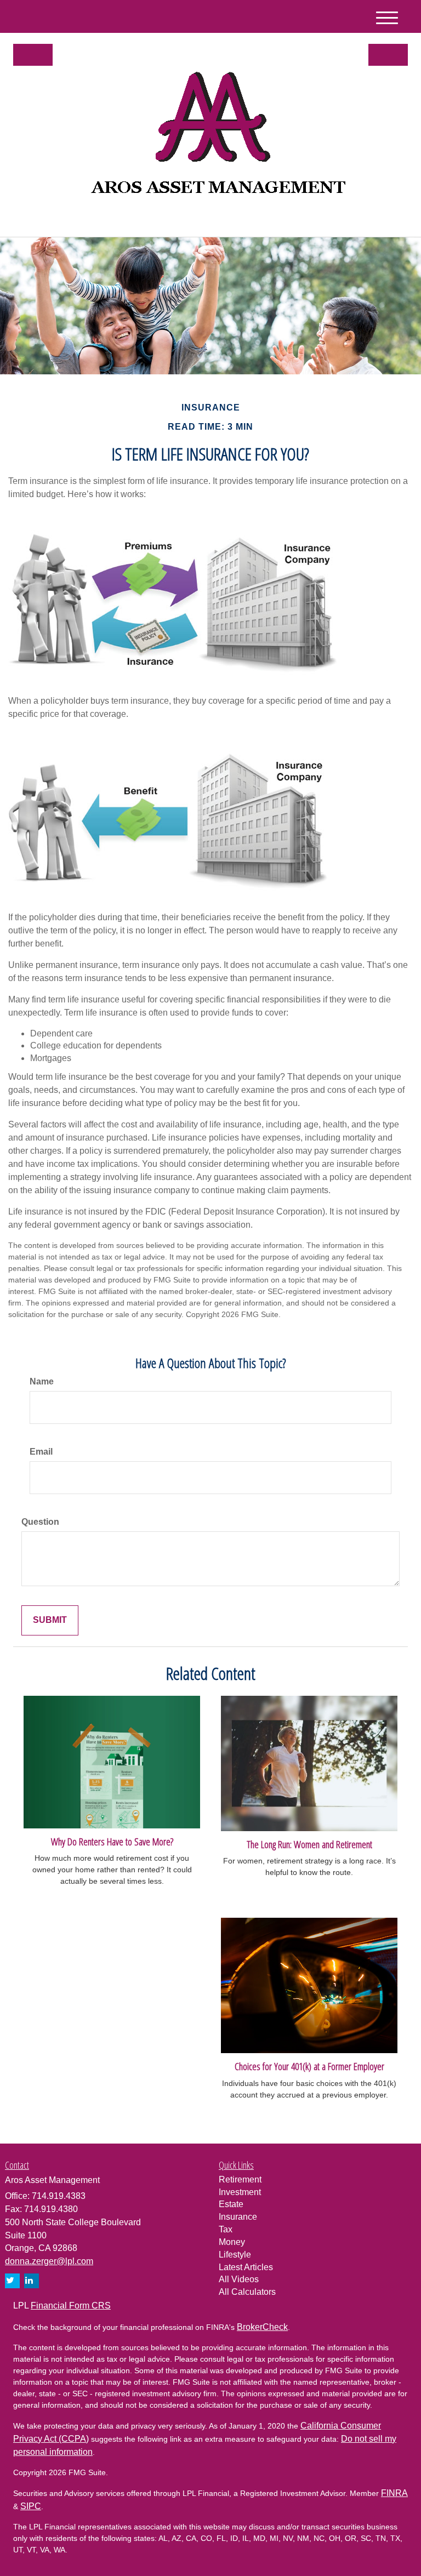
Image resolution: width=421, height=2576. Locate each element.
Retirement (240, 2179)
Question (40, 1522)
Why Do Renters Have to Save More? (112, 1841)
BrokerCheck (262, 2327)
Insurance (238, 2217)
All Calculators (247, 2292)
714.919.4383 (311, 218)
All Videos (239, 2279)
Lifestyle (235, 2255)
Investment (240, 2192)
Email (41, 1452)
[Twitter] (106, 220)
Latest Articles (246, 2267)
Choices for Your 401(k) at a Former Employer (309, 2066)
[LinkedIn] (121, 220)
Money (232, 2242)
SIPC (31, 2506)
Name (42, 1381)
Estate (231, 2204)
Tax (226, 2229)
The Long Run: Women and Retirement (309, 1844)
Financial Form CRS (71, 2306)
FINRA (394, 2493)
